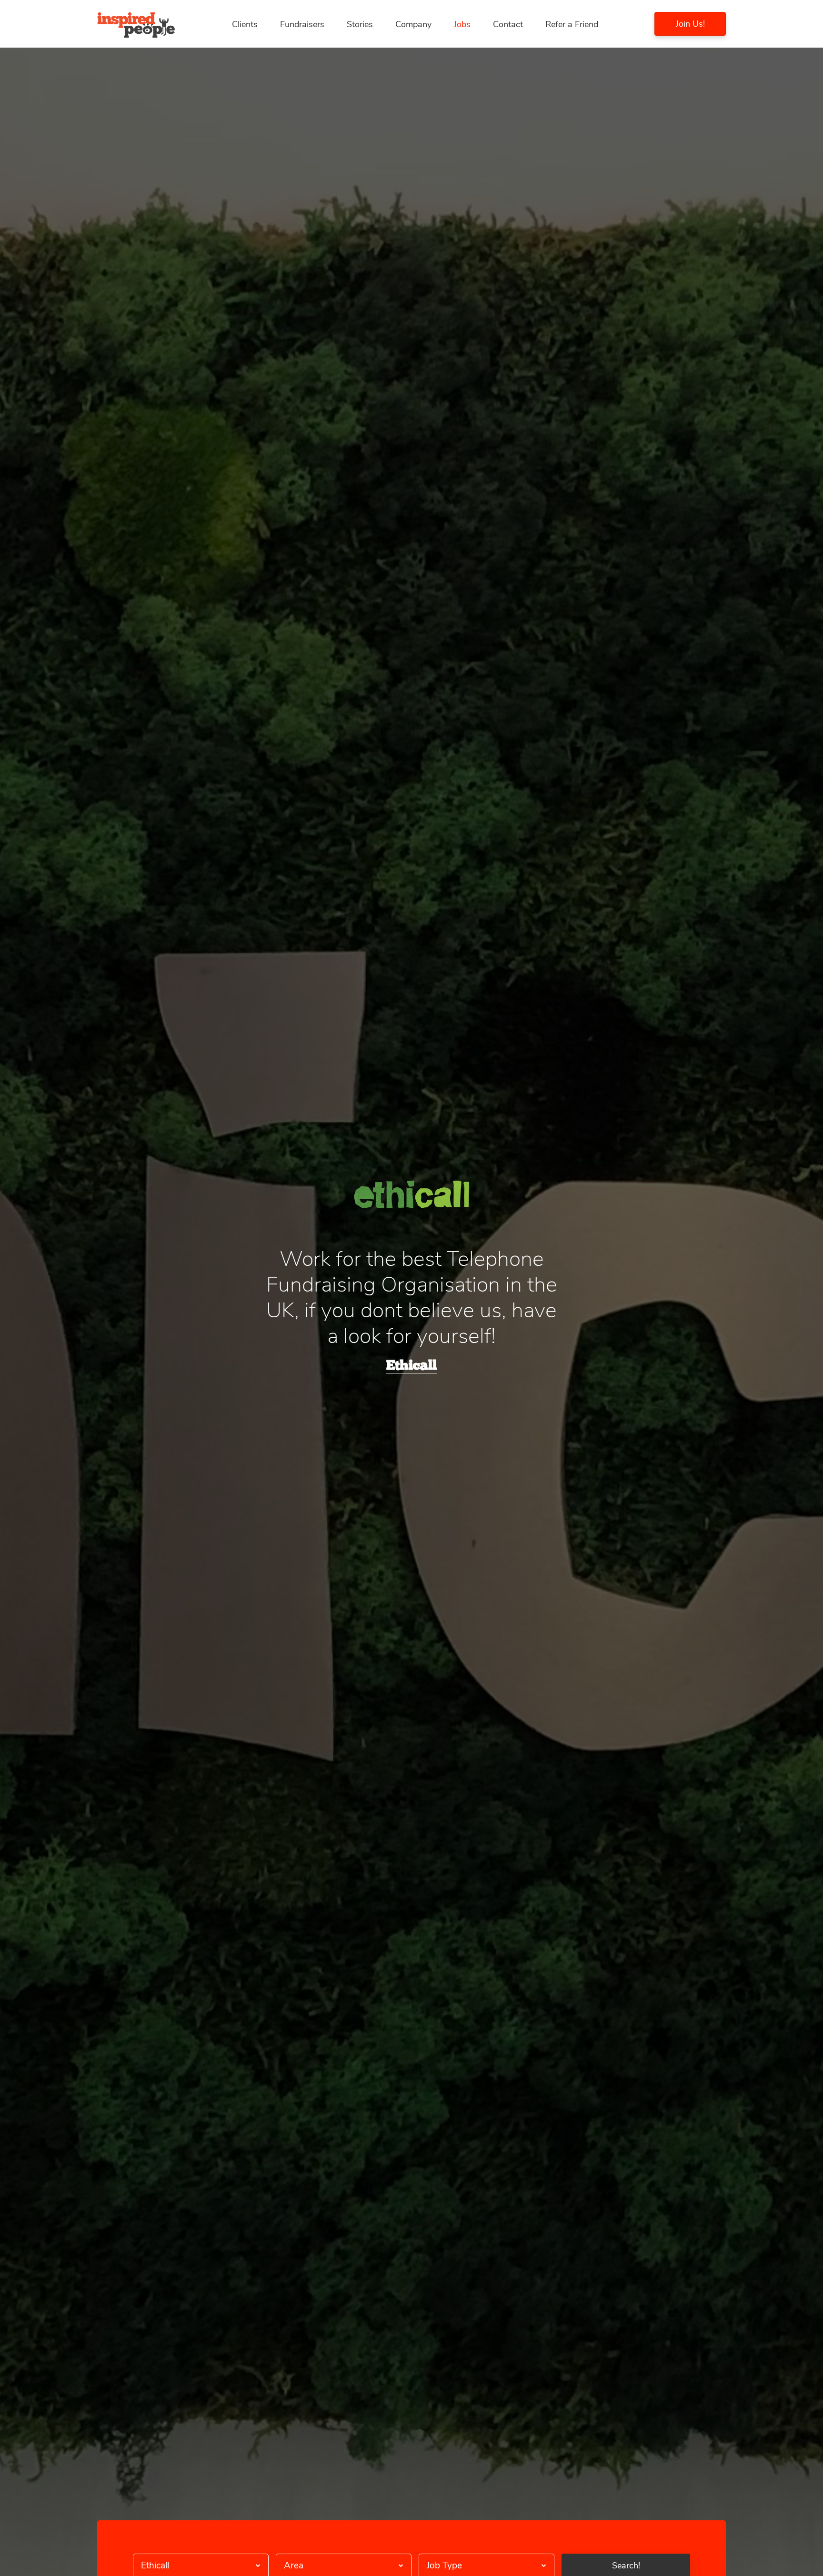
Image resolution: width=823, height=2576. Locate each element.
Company (413, 24)
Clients (245, 24)
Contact (508, 24)
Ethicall (411, 1366)
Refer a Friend (572, 24)
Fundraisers (302, 24)
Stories (360, 24)
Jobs (462, 24)
